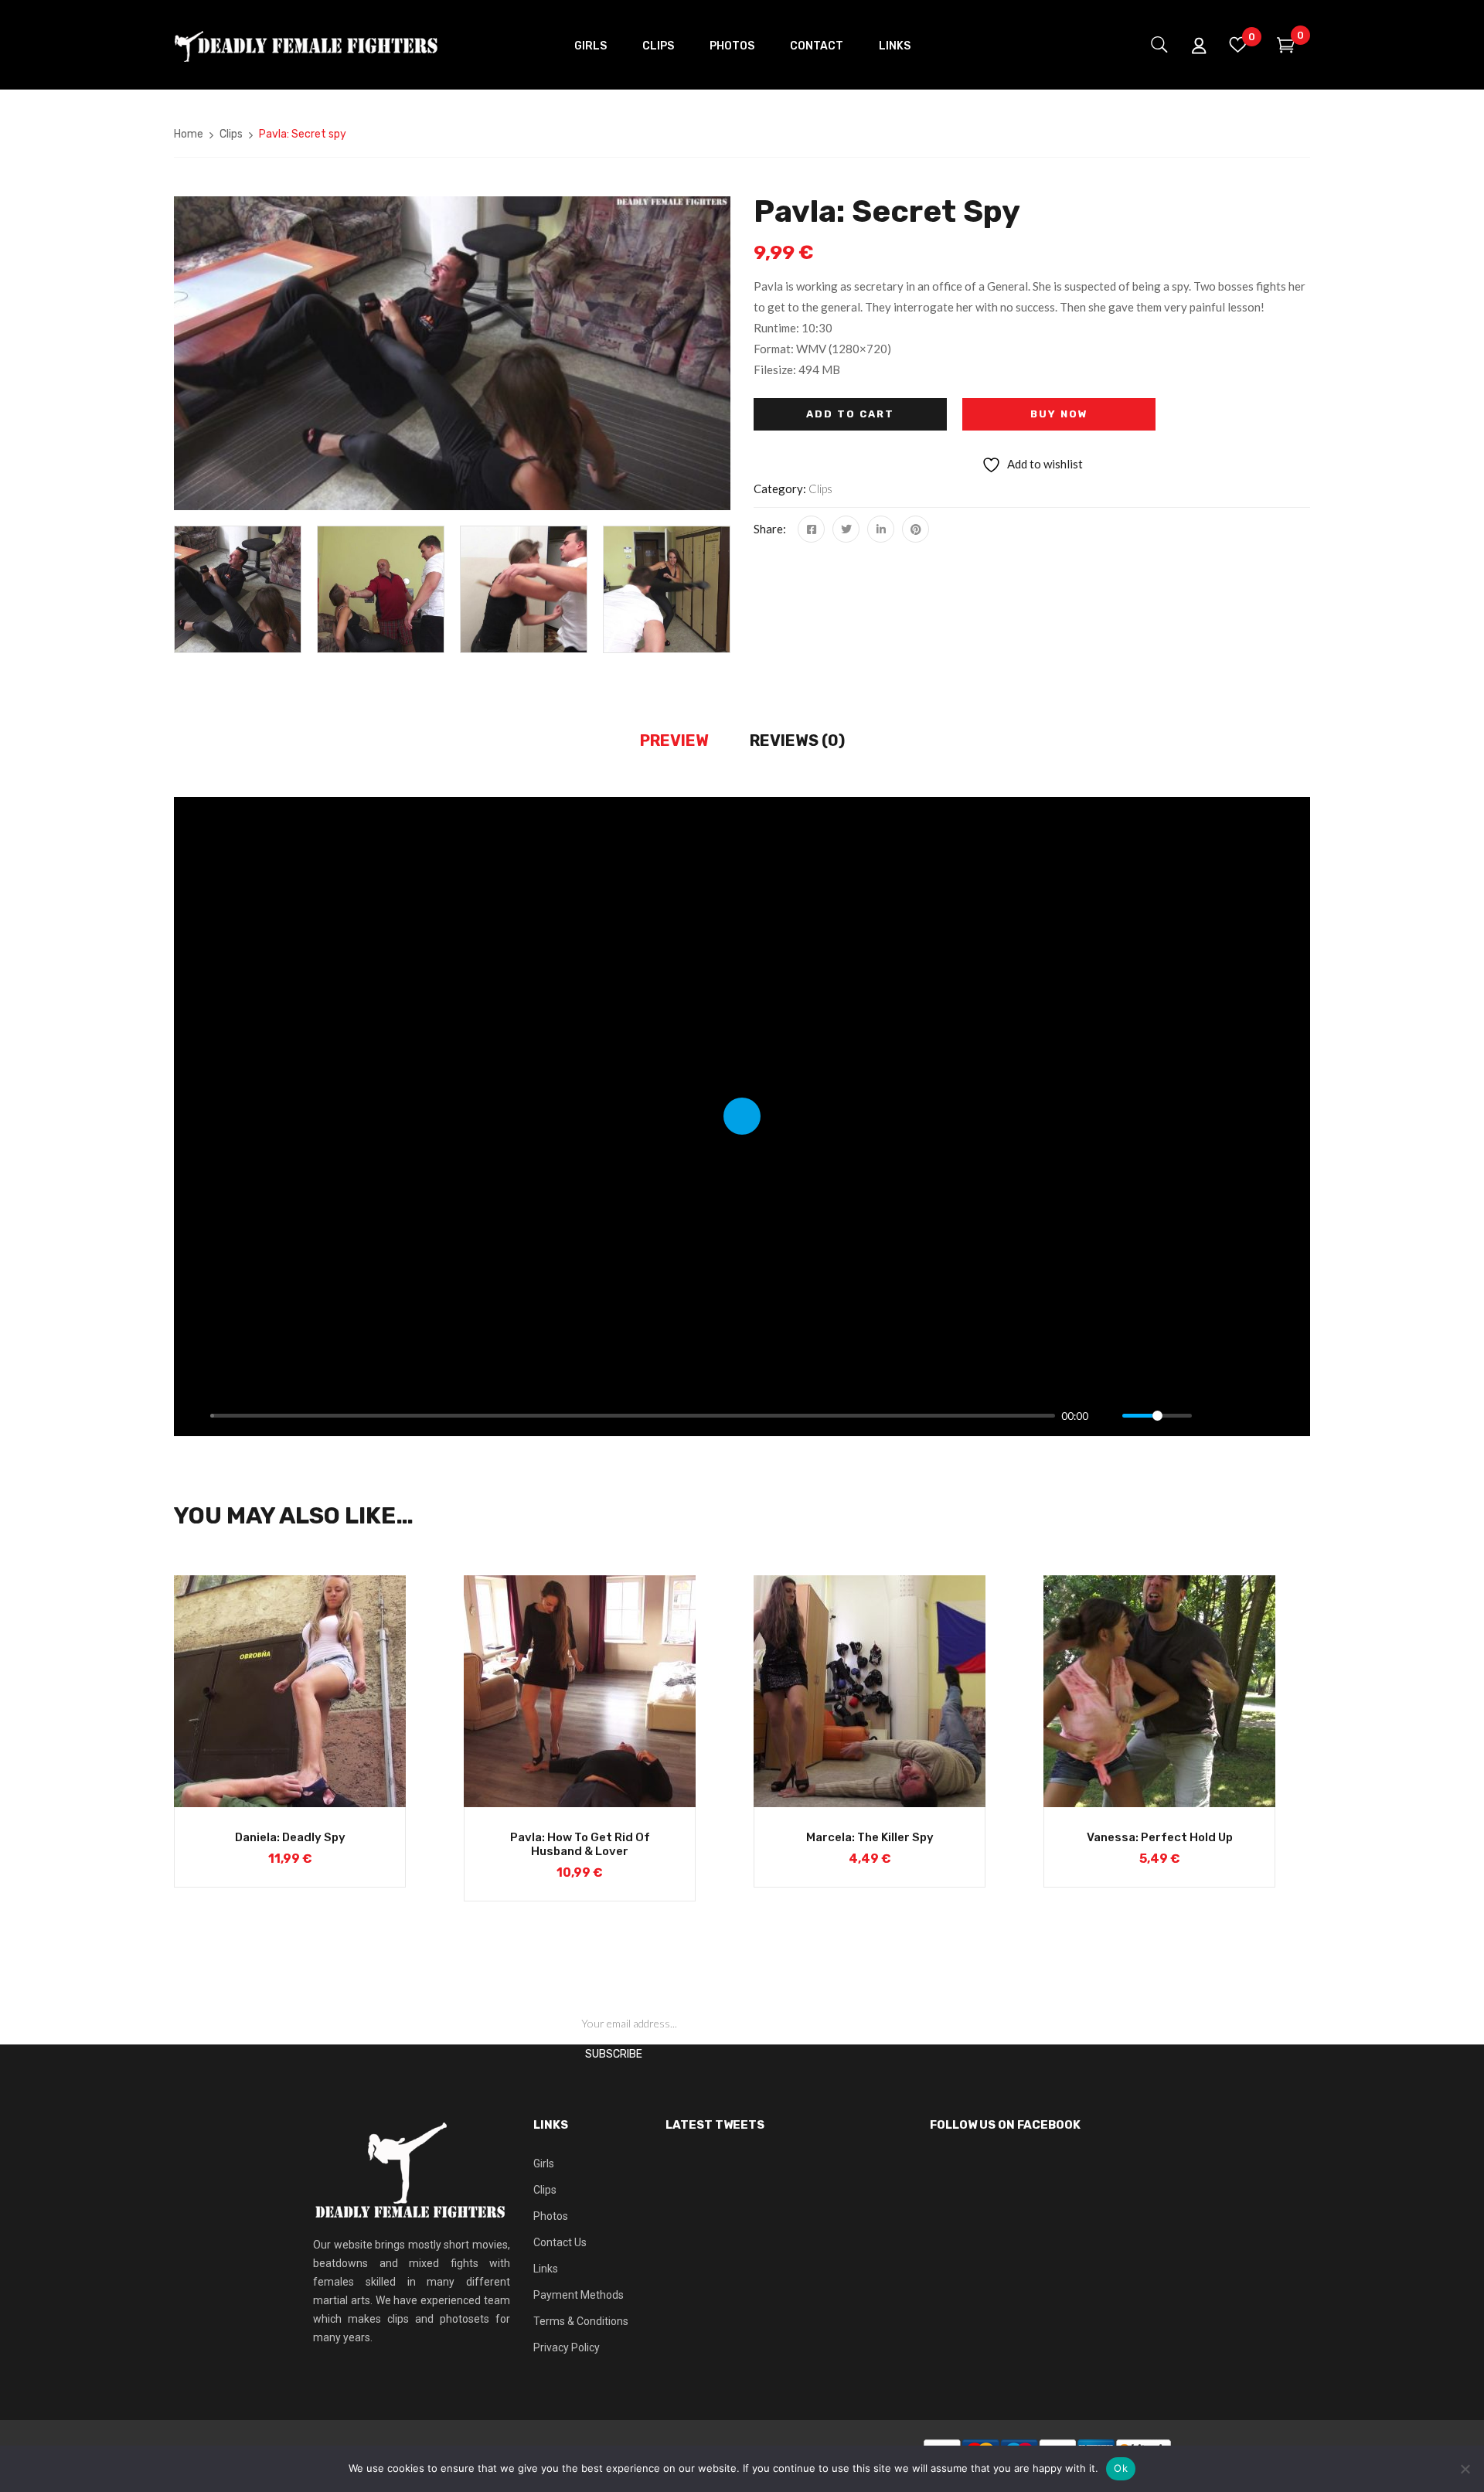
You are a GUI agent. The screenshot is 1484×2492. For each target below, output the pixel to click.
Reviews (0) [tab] (797, 740)
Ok (1121, 2468)
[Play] (194, 1416)
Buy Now (1059, 414)
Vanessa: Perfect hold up (1160, 1837)
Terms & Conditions (581, 2321)
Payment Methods (579, 2295)
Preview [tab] (674, 740)
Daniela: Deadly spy (290, 1837)
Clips (231, 134)
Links (546, 2269)
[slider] (633, 1416)
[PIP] (1237, 1416)
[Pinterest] (916, 529)
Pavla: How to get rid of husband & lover (580, 1844)
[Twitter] (846, 529)
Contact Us (560, 2242)
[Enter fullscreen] (1290, 1416)
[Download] (1264, 1416)
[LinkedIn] (881, 529)
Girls (544, 2163)
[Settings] (1210, 1416)
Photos (551, 2216)
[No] (1465, 2469)
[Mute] (1106, 1416)
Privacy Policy (567, 2347)
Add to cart (850, 414)
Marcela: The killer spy (870, 1837)
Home (189, 134)
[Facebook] (811, 529)
